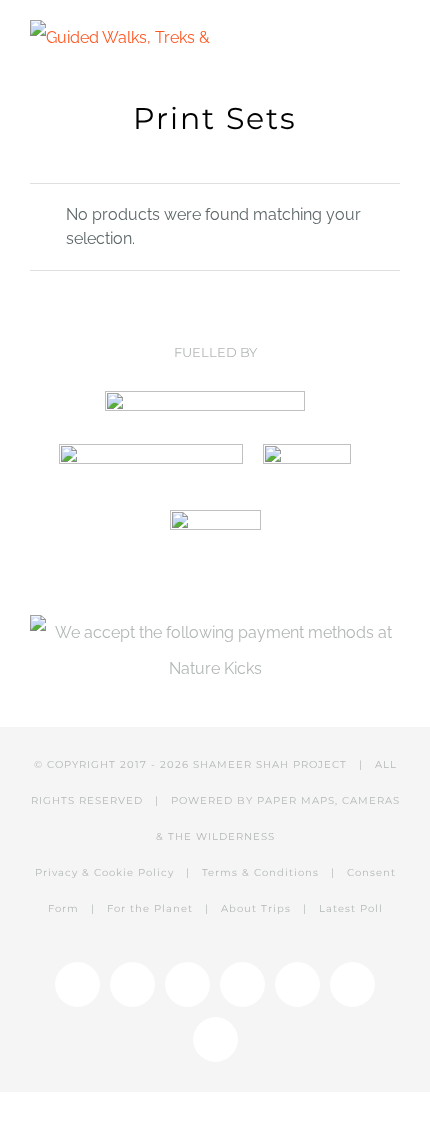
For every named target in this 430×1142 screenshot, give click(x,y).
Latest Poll (351, 908)
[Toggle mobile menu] (392, 37)
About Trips (256, 908)
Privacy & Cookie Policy (104, 872)
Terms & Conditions (260, 872)
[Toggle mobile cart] (356, 37)
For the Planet (150, 908)
